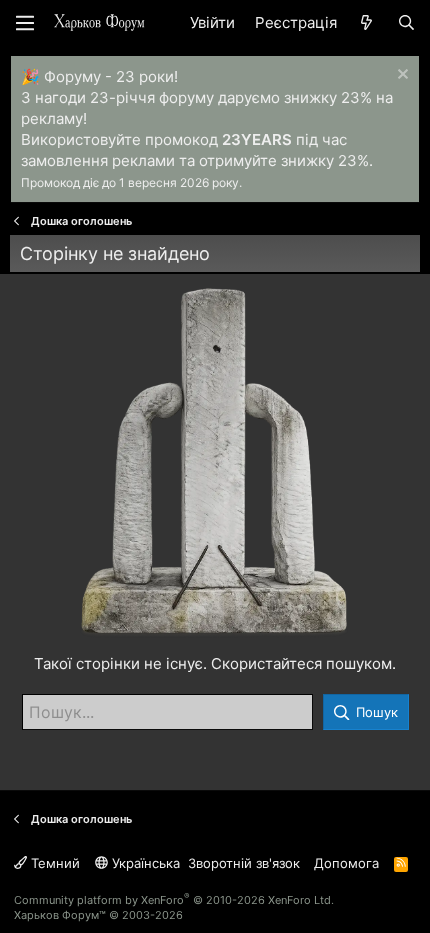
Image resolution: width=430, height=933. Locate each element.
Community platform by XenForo (174, 900)
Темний (53, 863)
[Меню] (25, 23)
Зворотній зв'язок (244, 863)
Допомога (346, 863)
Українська (144, 863)
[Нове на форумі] (366, 22)
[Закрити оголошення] (400, 76)
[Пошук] (406, 22)
